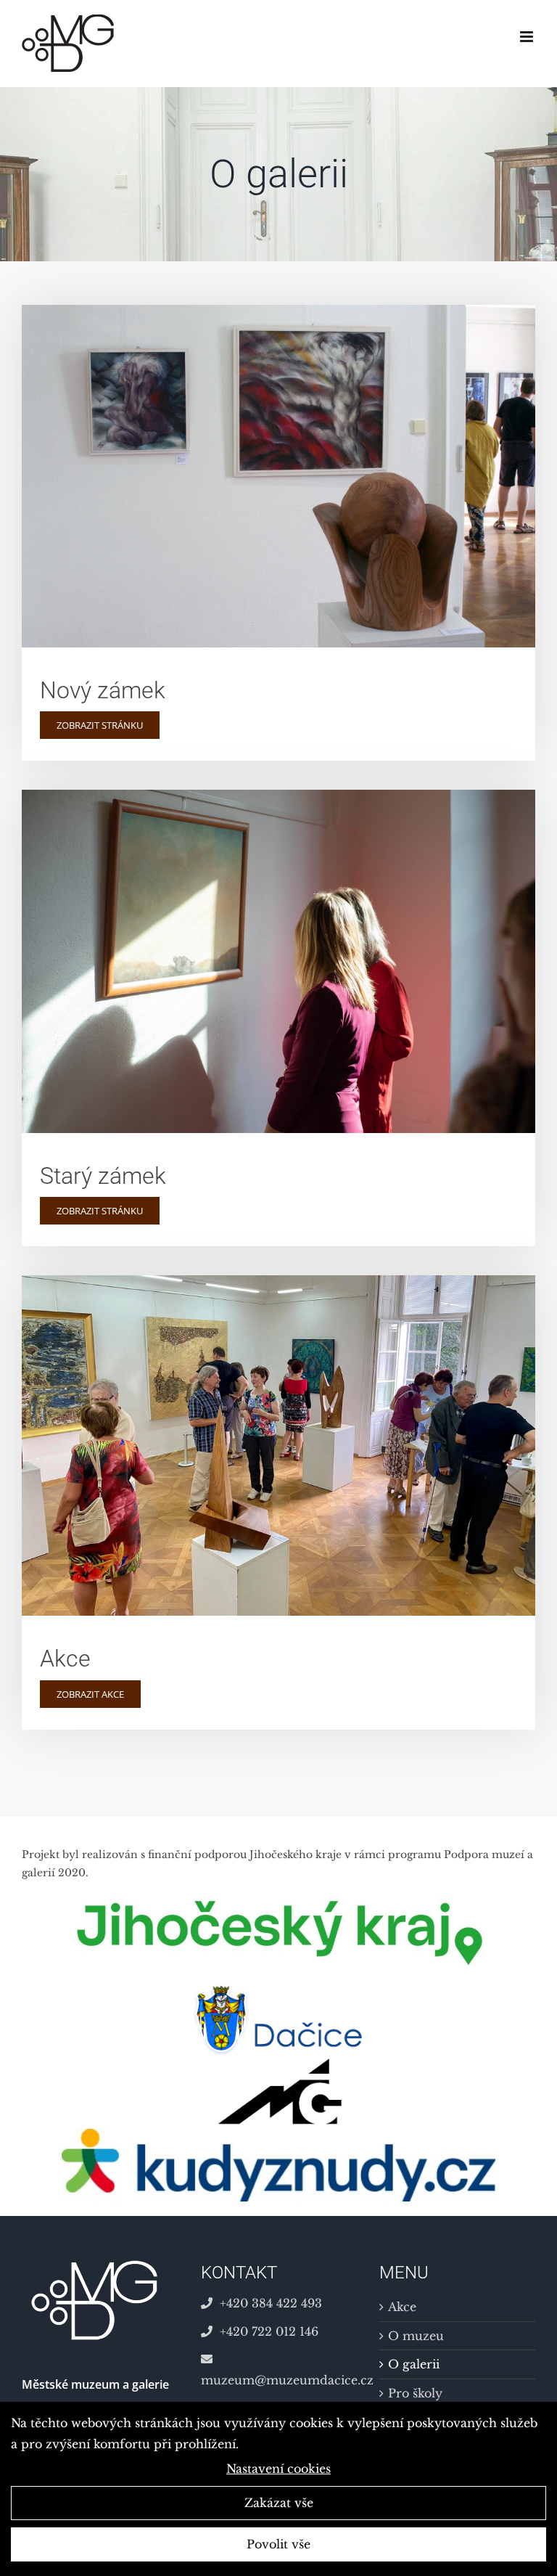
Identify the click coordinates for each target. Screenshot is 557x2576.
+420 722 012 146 (269, 2331)
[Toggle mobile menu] (528, 37)
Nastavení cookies (278, 2469)
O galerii (414, 2364)
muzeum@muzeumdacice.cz (279, 2380)
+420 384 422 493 (271, 2303)
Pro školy (415, 2393)
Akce (402, 2307)
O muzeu (416, 2336)
